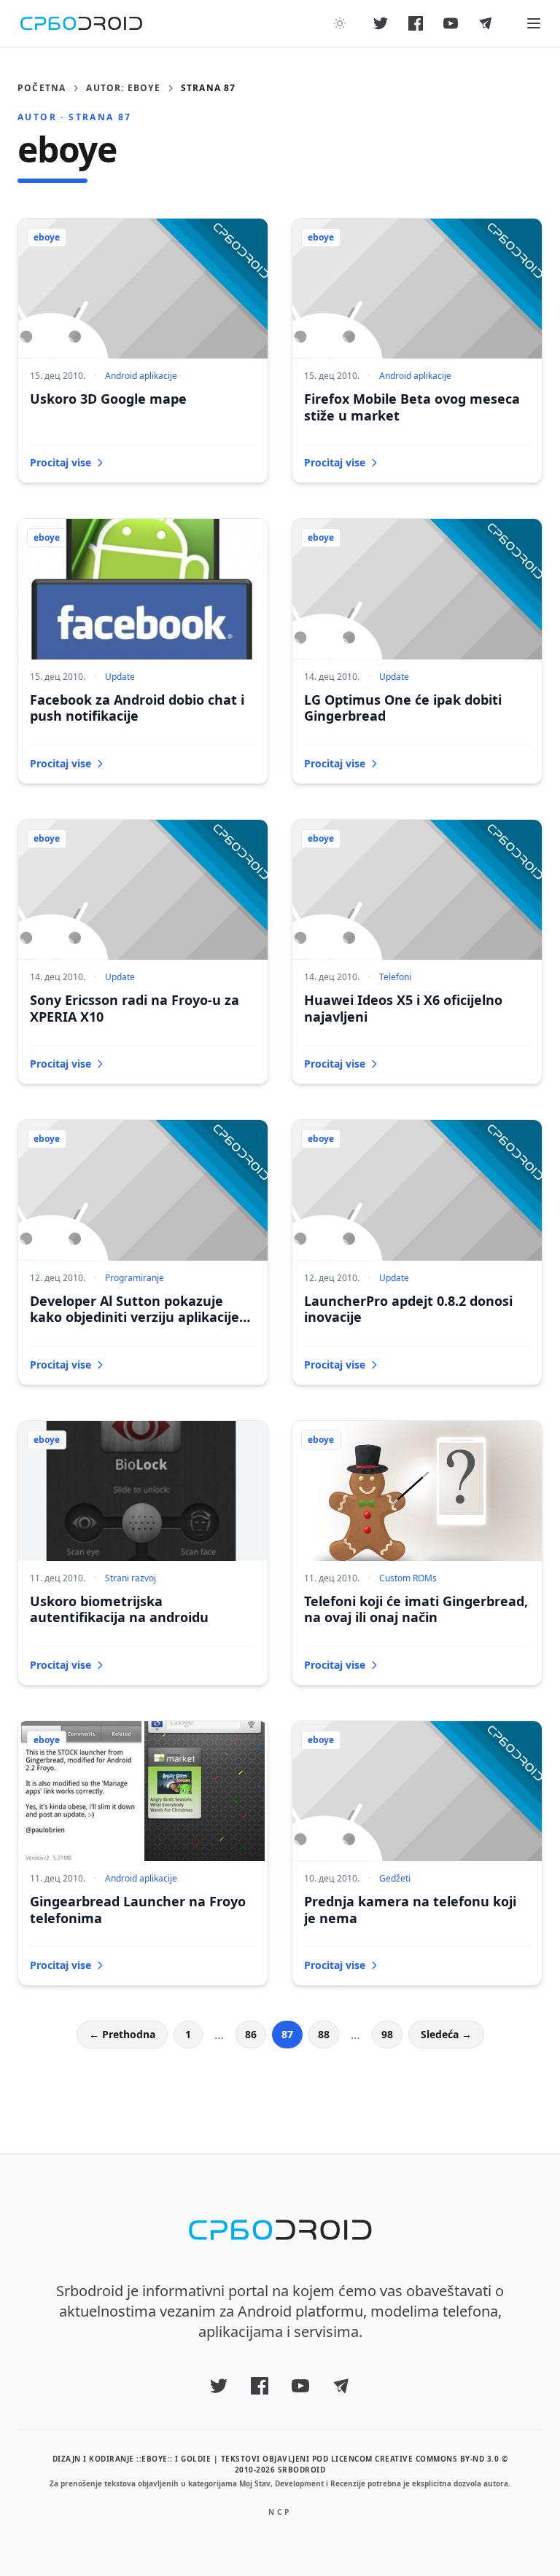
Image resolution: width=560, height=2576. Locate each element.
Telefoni (395, 977)
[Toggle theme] (340, 23)
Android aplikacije (141, 376)
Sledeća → (446, 2034)
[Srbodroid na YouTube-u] (451, 23)
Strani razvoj (131, 1578)
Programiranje (135, 1278)
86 (251, 2034)
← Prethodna (122, 2034)
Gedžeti (395, 1878)
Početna (42, 88)
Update (120, 677)
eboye (47, 237)
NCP (280, 2512)
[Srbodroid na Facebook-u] (416, 23)
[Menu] (534, 23)
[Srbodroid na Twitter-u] (381, 23)
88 (324, 2034)
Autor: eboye (123, 88)
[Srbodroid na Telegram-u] (486, 23)
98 (387, 2034)
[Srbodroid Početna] (81, 23)
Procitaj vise (61, 462)
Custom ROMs (408, 1578)
